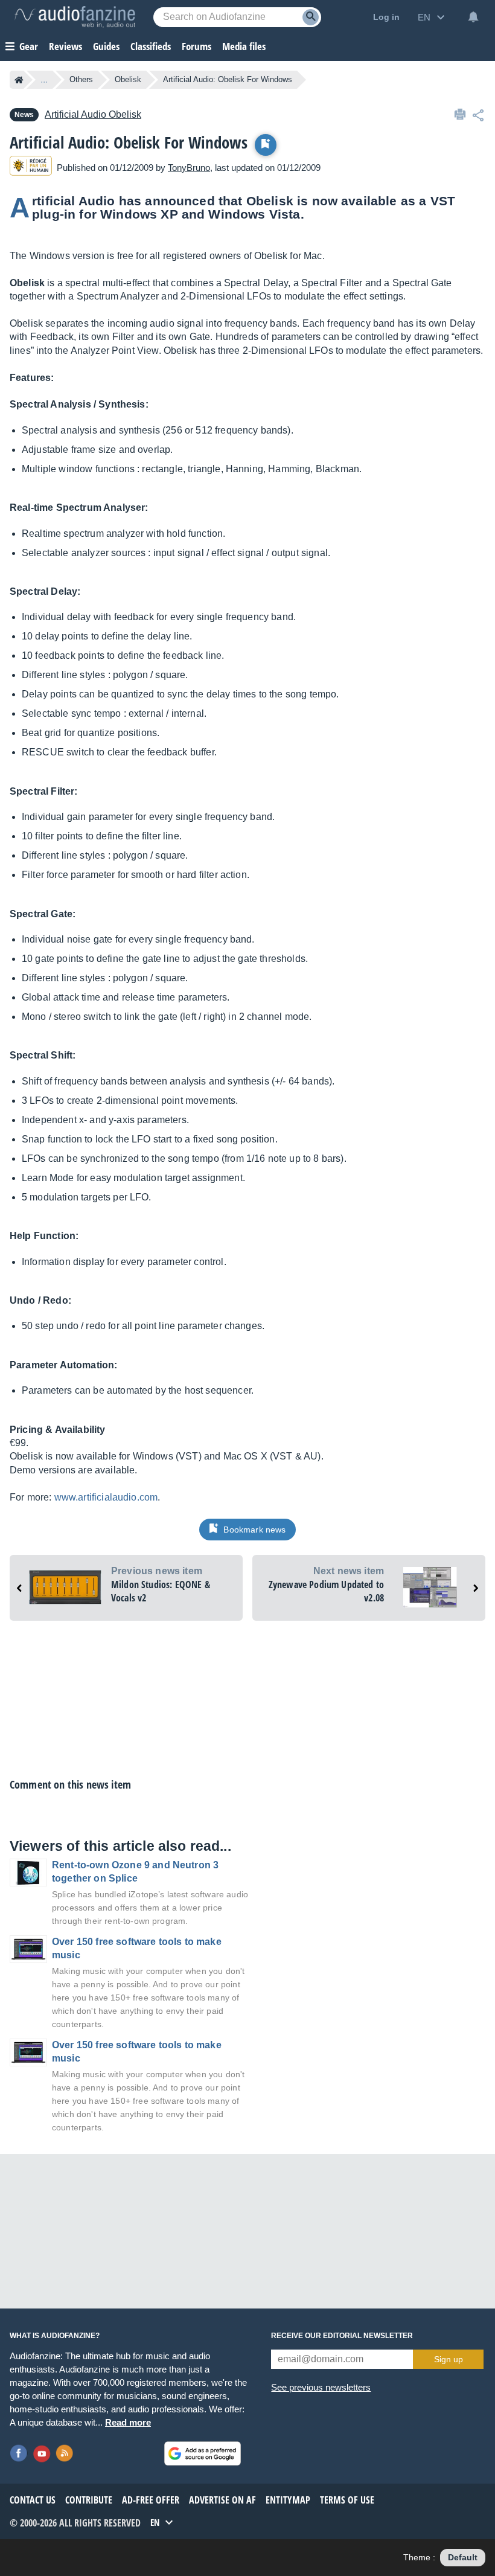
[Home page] (19, 80)
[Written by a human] (31, 168)
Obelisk (128, 79)
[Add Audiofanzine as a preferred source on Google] (203, 2453)
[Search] (311, 17)
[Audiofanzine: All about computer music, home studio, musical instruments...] (75, 17)
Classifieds (151, 46)
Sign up (449, 2359)
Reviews (65, 46)
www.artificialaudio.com (106, 1497)
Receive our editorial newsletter (342, 2336)
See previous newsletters (321, 2387)
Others (81, 79)
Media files (244, 46)
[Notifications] (473, 17)
